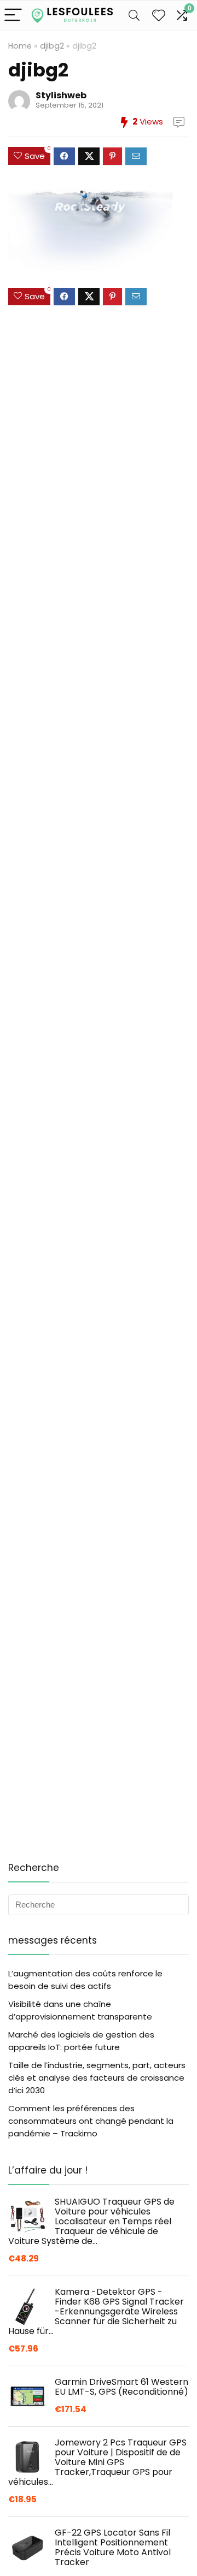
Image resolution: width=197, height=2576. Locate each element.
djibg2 (52, 46)
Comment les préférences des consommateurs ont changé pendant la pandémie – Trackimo (91, 2121)
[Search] (134, 16)
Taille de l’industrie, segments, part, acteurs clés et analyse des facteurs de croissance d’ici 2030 (97, 2078)
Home (20, 46)
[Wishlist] (159, 16)
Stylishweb (61, 95)
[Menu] (13, 16)
